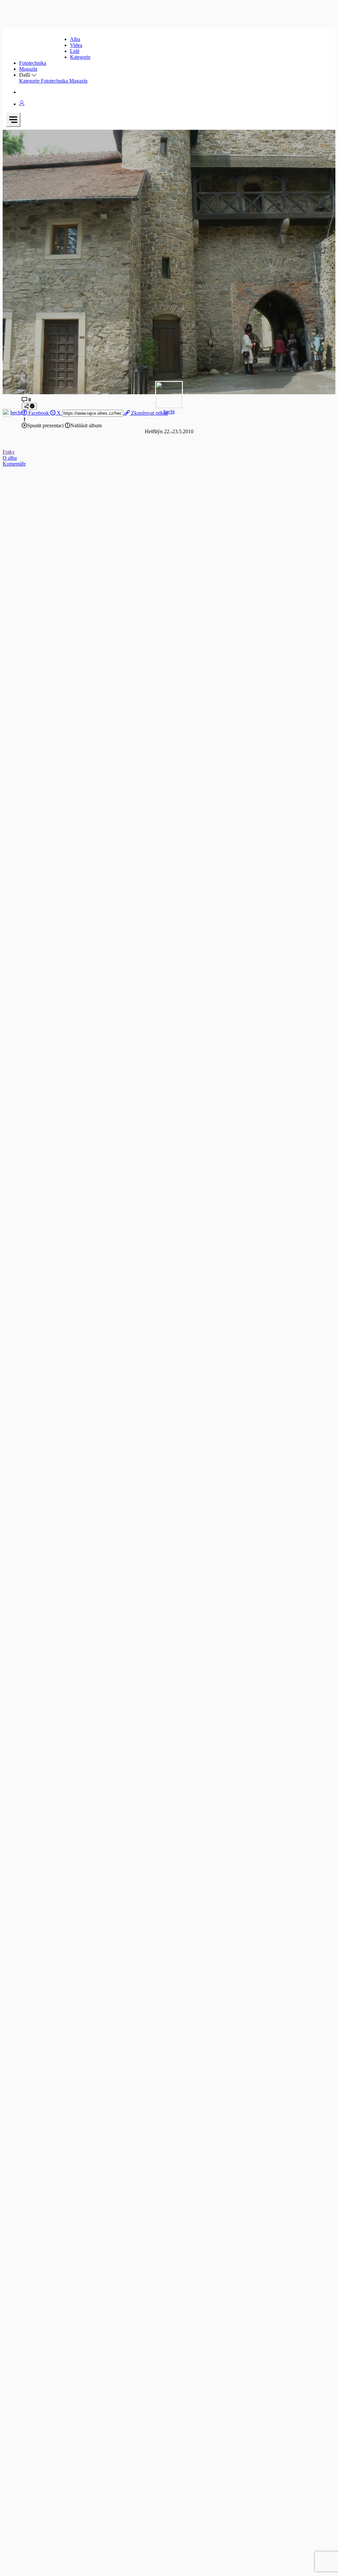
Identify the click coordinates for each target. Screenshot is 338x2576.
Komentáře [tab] (14, 464)
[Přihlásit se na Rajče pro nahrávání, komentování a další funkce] (22, 104)
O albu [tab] (10, 458)
